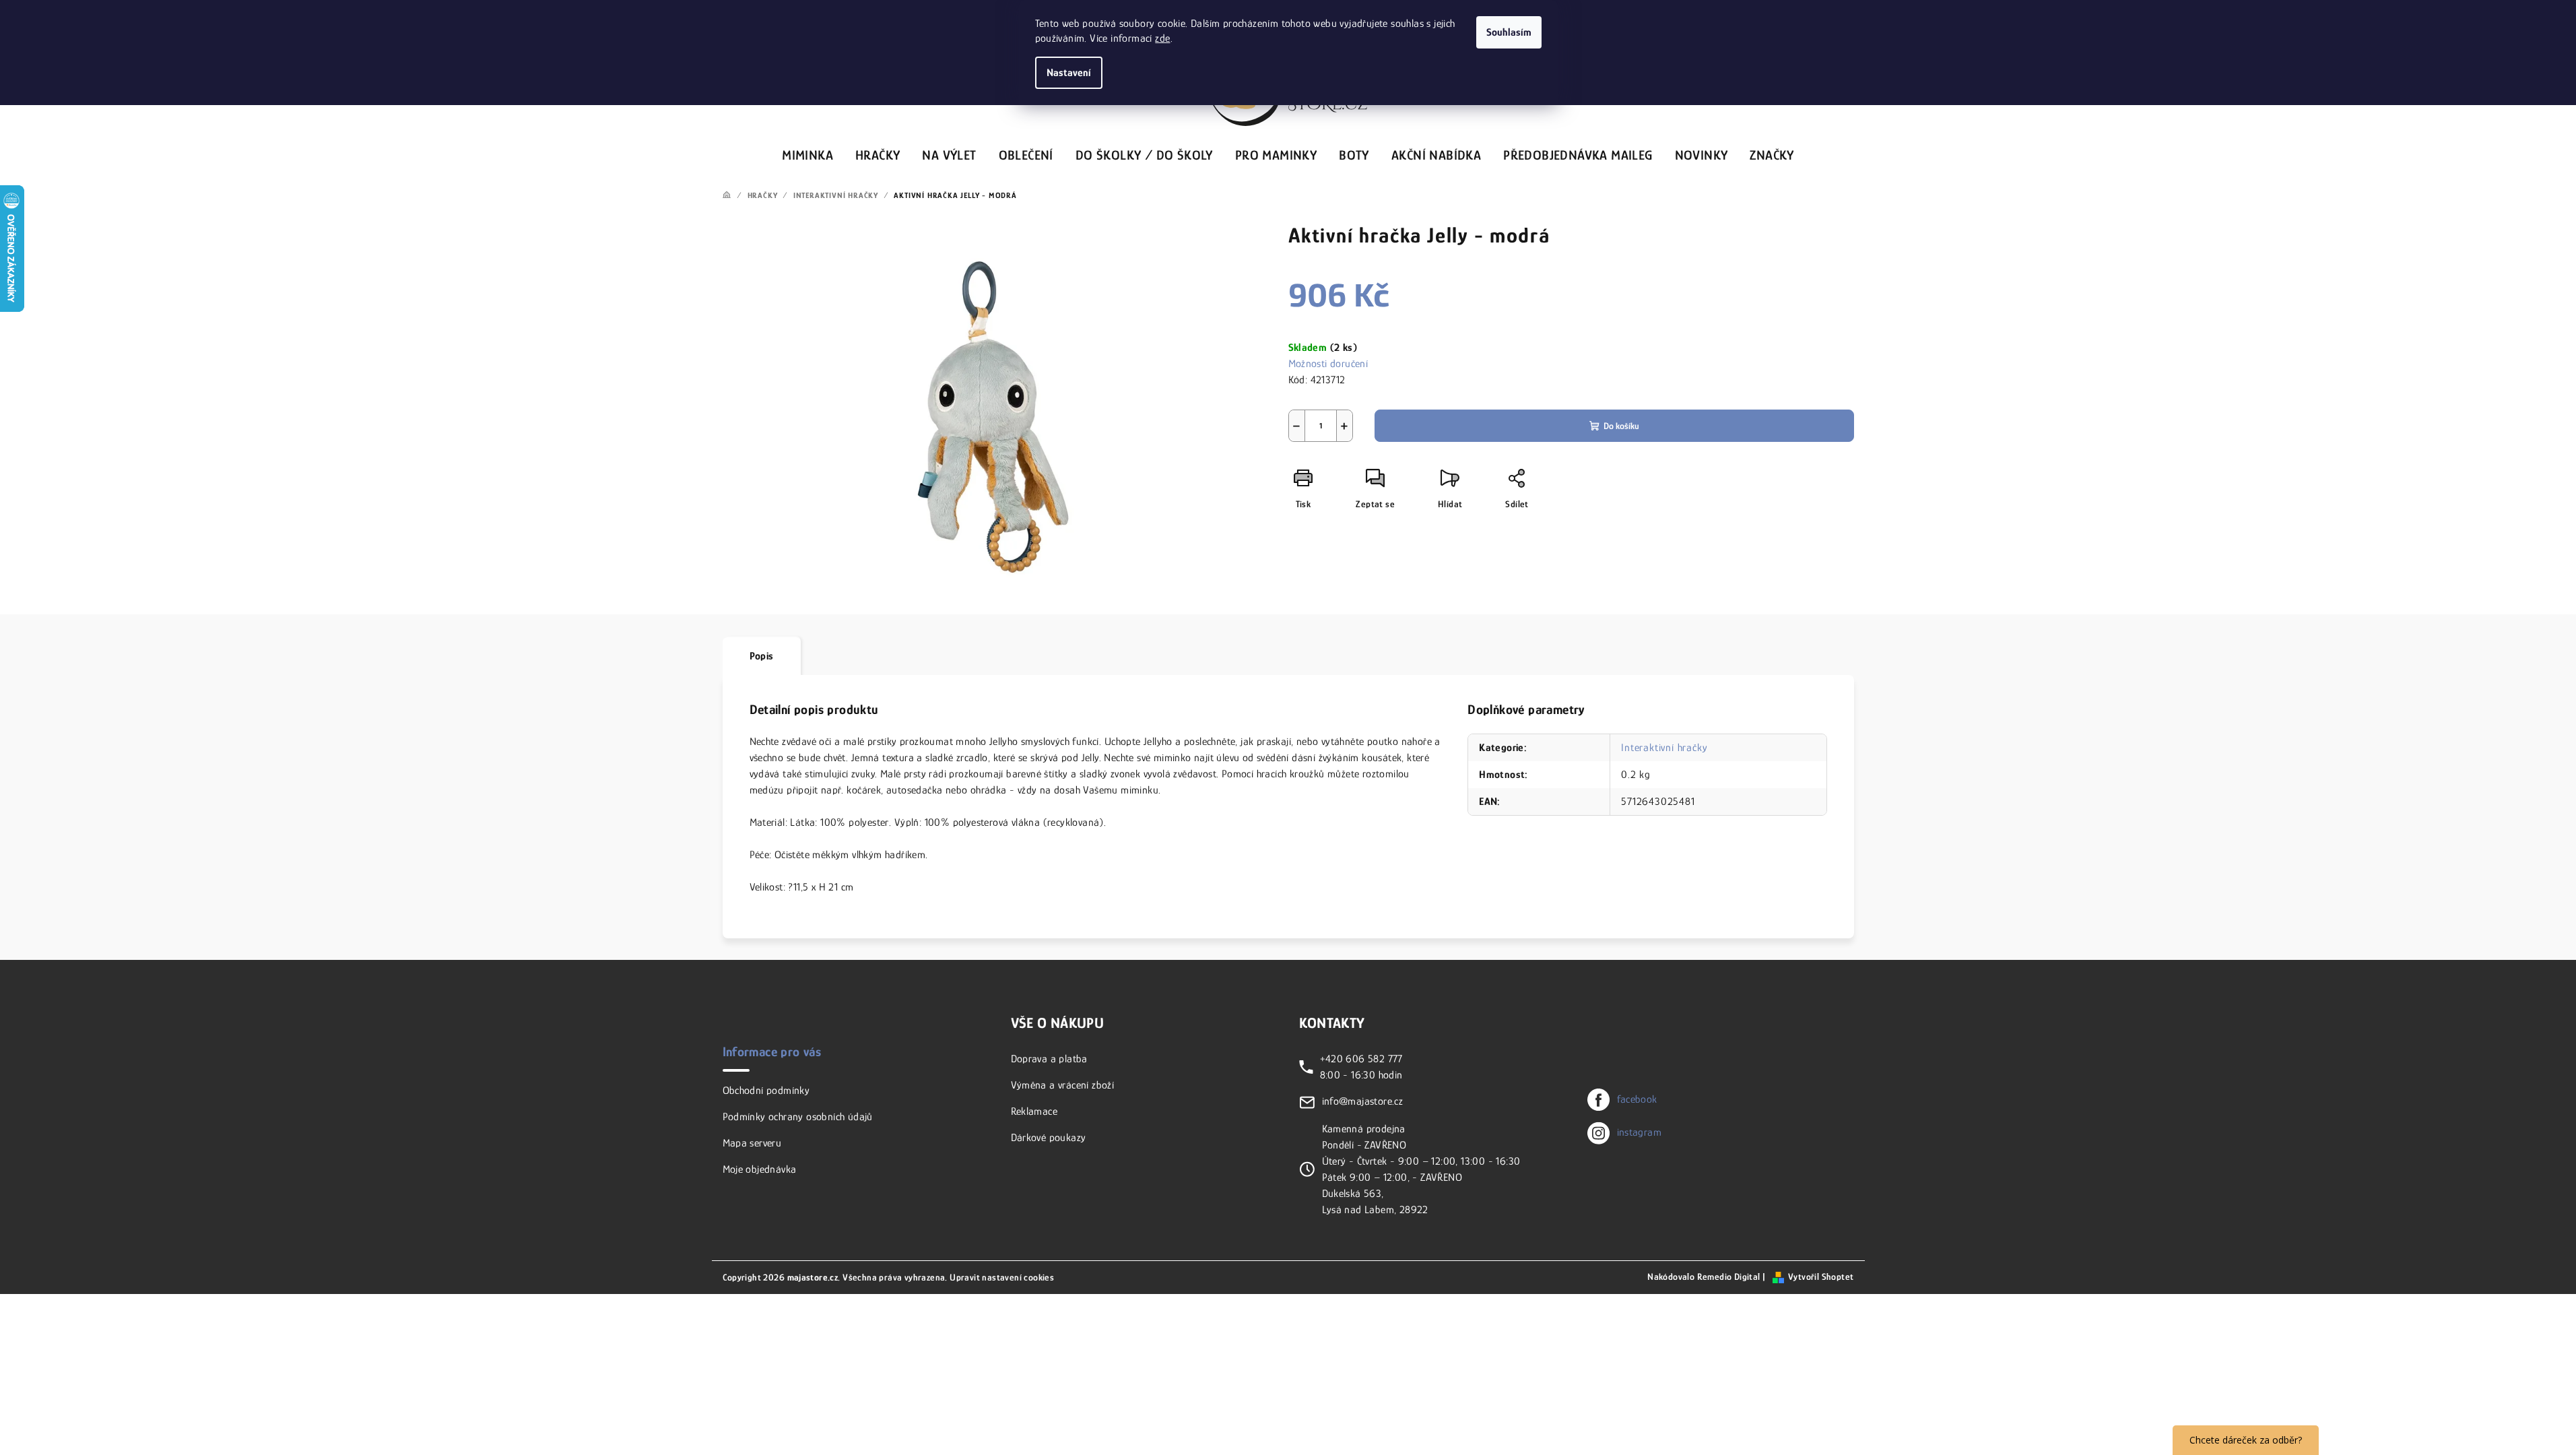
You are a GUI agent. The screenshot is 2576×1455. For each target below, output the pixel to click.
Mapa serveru (752, 1143)
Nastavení (1069, 73)
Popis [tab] (762, 656)
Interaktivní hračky (1664, 748)
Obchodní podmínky (766, 1091)
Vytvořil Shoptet (1821, 1276)
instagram (1640, 1132)
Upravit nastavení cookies (1002, 1277)
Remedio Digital (1729, 1276)
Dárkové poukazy (1049, 1138)
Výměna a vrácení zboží (1063, 1085)
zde (1162, 38)
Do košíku (1621, 426)
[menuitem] (807, 153)
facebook (1637, 1099)
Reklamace (1034, 1111)
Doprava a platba (1049, 1059)
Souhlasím (1509, 32)
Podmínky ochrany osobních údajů (798, 1117)
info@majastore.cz (1363, 1101)
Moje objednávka (760, 1169)
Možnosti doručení (1328, 364)
